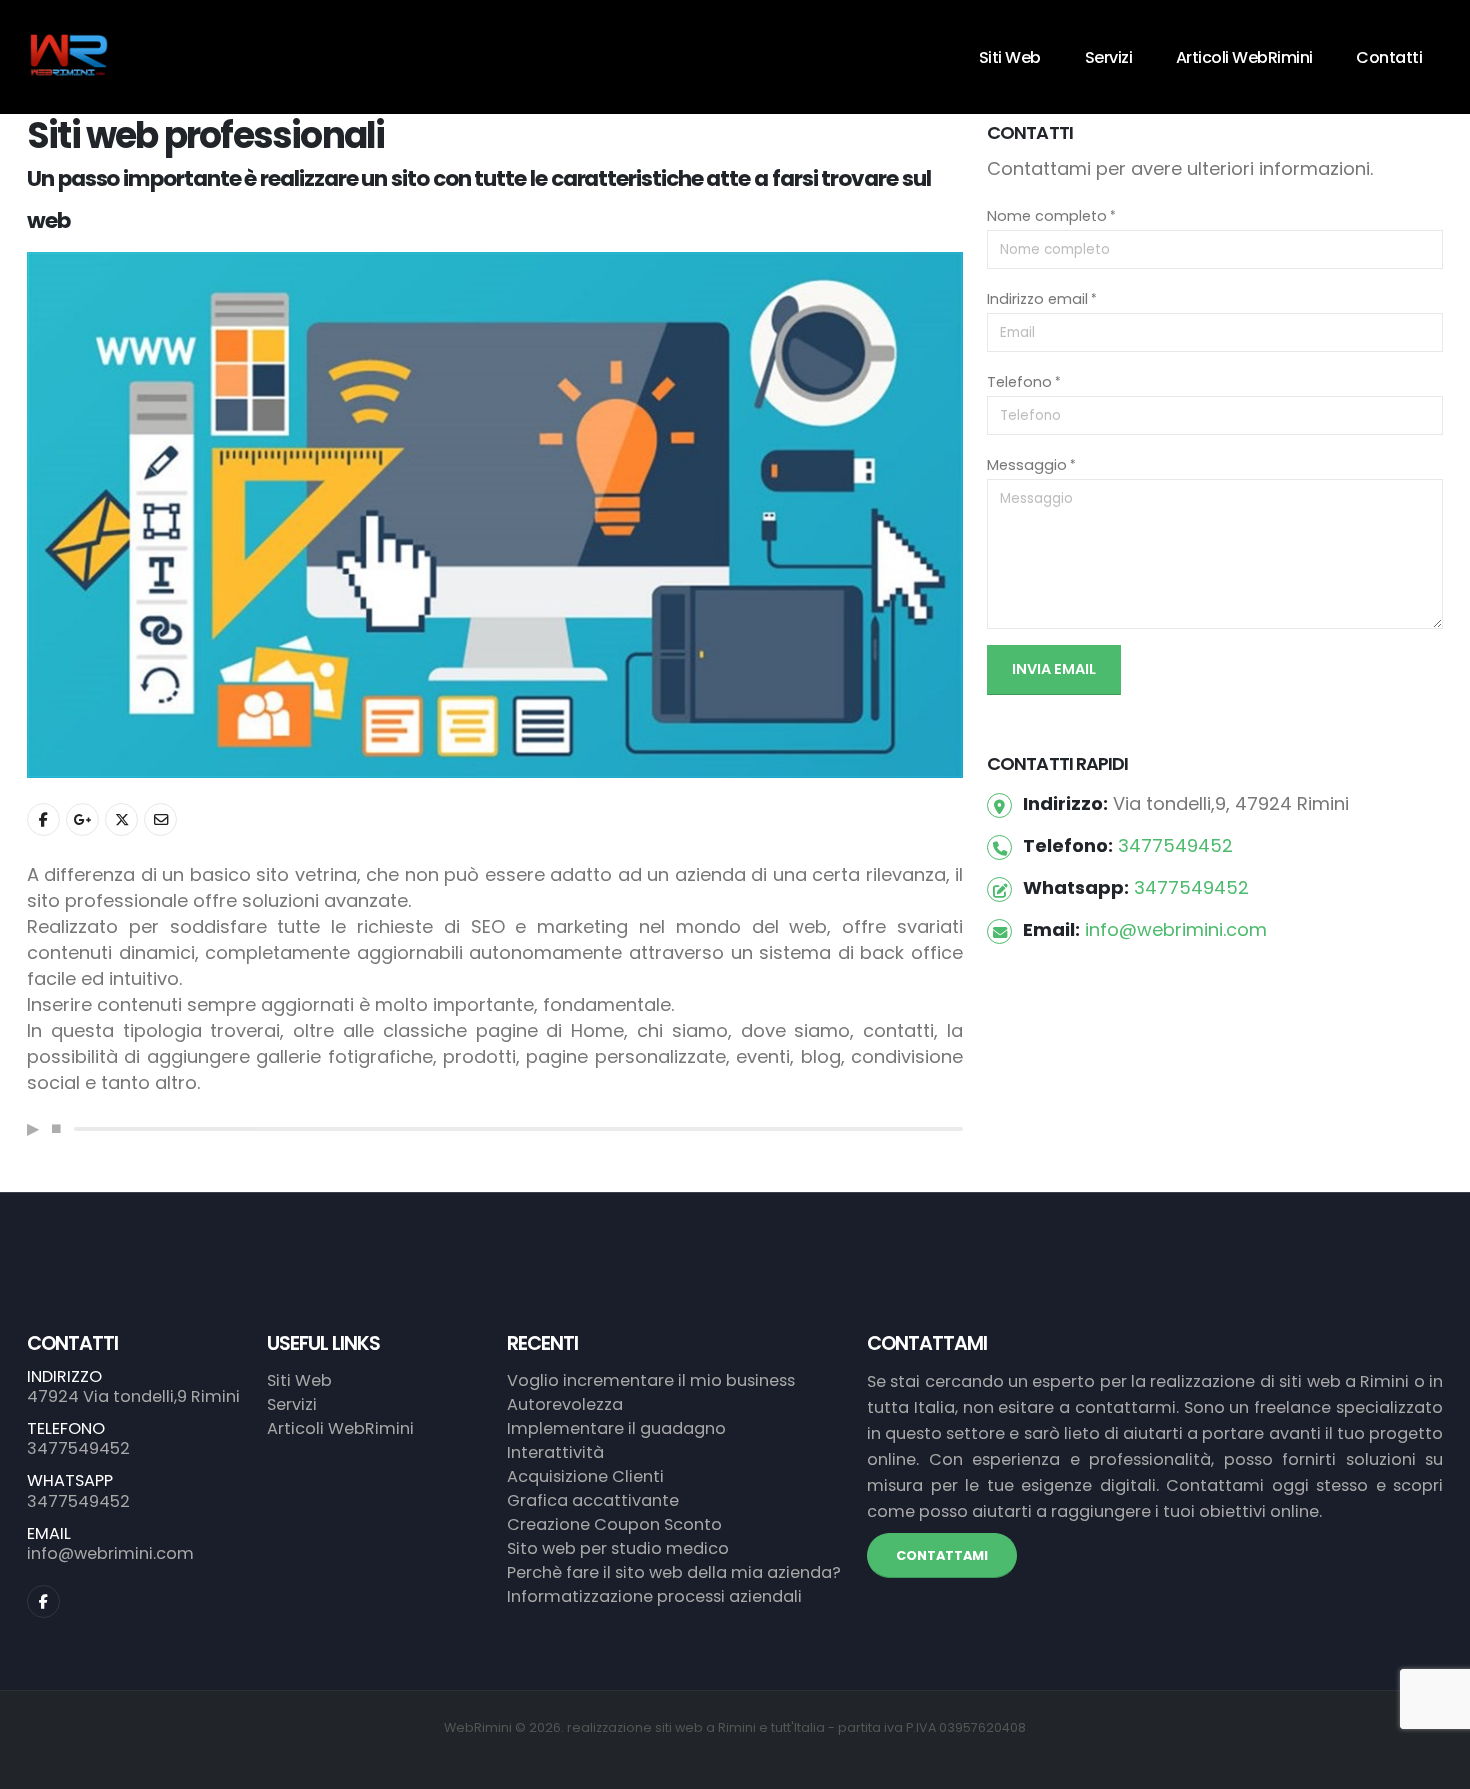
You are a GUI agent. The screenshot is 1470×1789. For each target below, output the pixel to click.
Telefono (1019, 382)
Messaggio (1027, 465)
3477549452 (1175, 845)
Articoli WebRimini (1244, 57)
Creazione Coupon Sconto (614, 1524)
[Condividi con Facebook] (43, 819)
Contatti (1389, 57)
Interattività (555, 1452)
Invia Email (1054, 669)
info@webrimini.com (1176, 929)
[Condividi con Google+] (82, 819)
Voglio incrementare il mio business (651, 1380)
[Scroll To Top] (1435, 1766)
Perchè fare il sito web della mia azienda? (674, 1572)
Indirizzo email (1037, 299)
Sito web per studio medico (618, 1548)
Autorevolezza (565, 1404)
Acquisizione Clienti (585, 1476)
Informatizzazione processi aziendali (654, 1596)
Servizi (1109, 57)
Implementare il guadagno (616, 1428)
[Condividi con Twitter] (121, 819)
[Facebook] (43, 1601)
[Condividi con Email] (160, 819)
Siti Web (1010, 57)
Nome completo (1047, 216)
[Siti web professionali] (495, 513)
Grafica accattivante (593, 1500)
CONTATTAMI (942, 1555)
